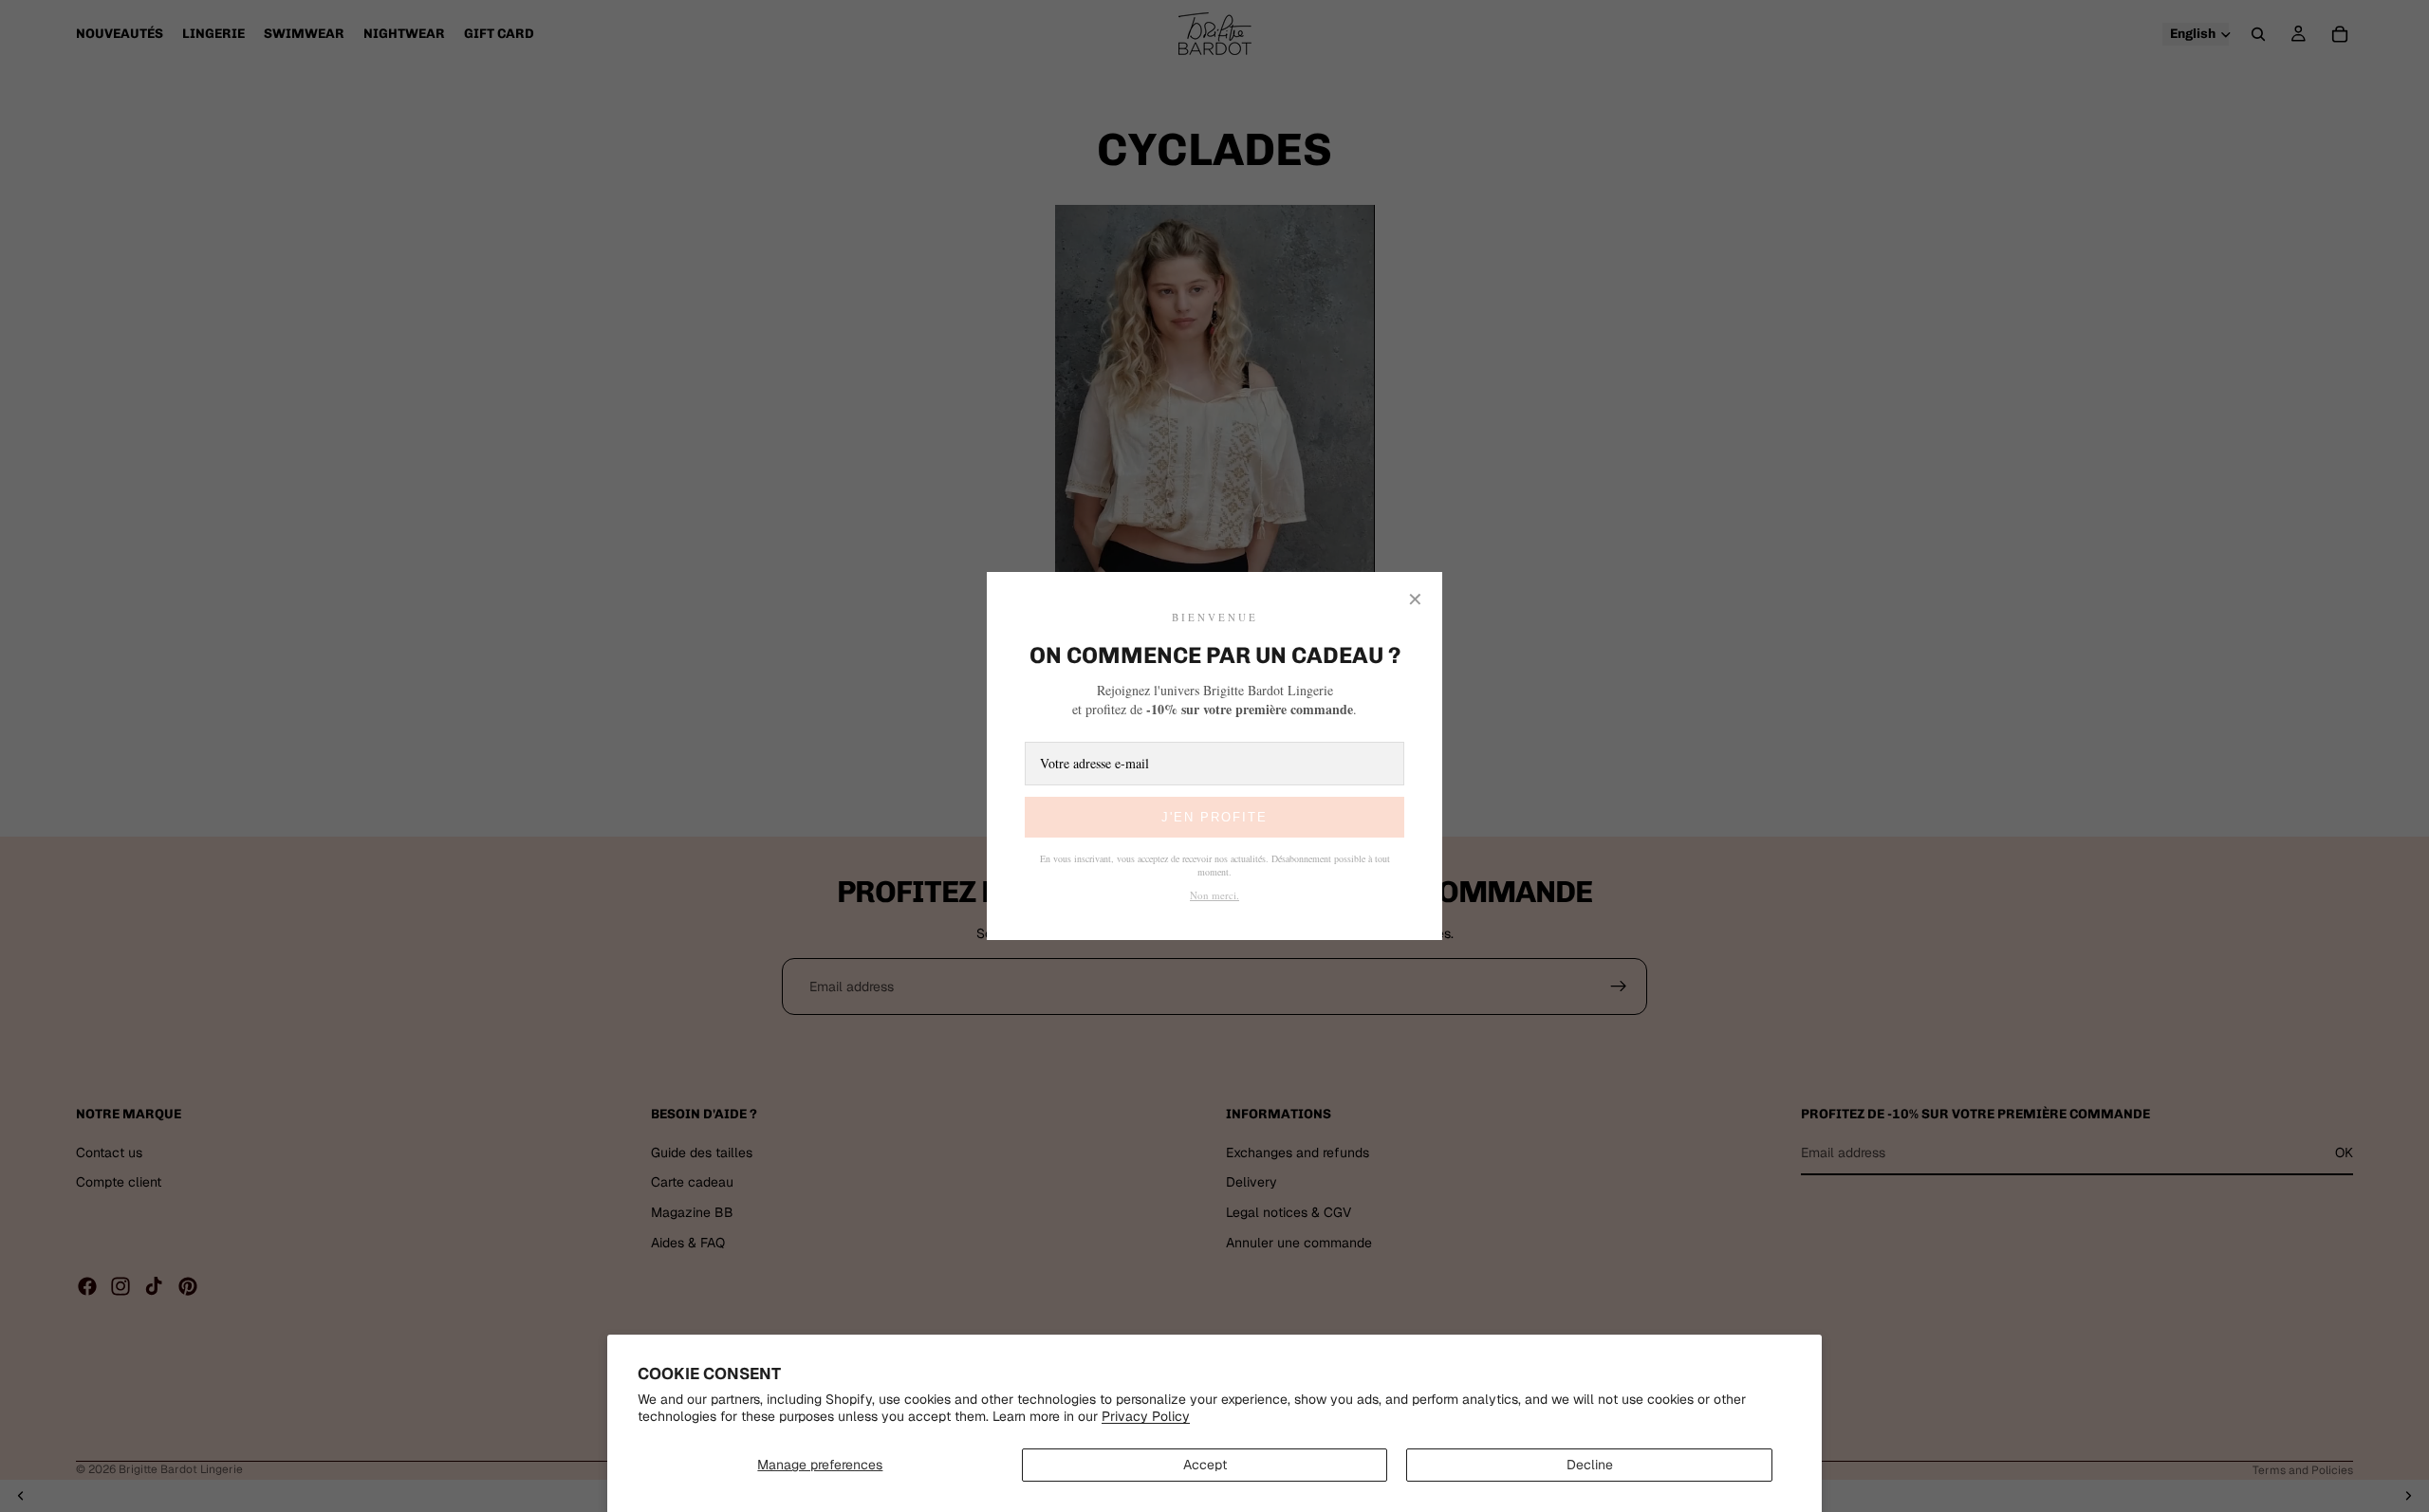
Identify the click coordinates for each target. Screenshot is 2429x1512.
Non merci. (1214, 895)
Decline (1590, 1465)
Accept (1205, 1465)
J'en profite (1214, 817)
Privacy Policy (1146, 1416)
